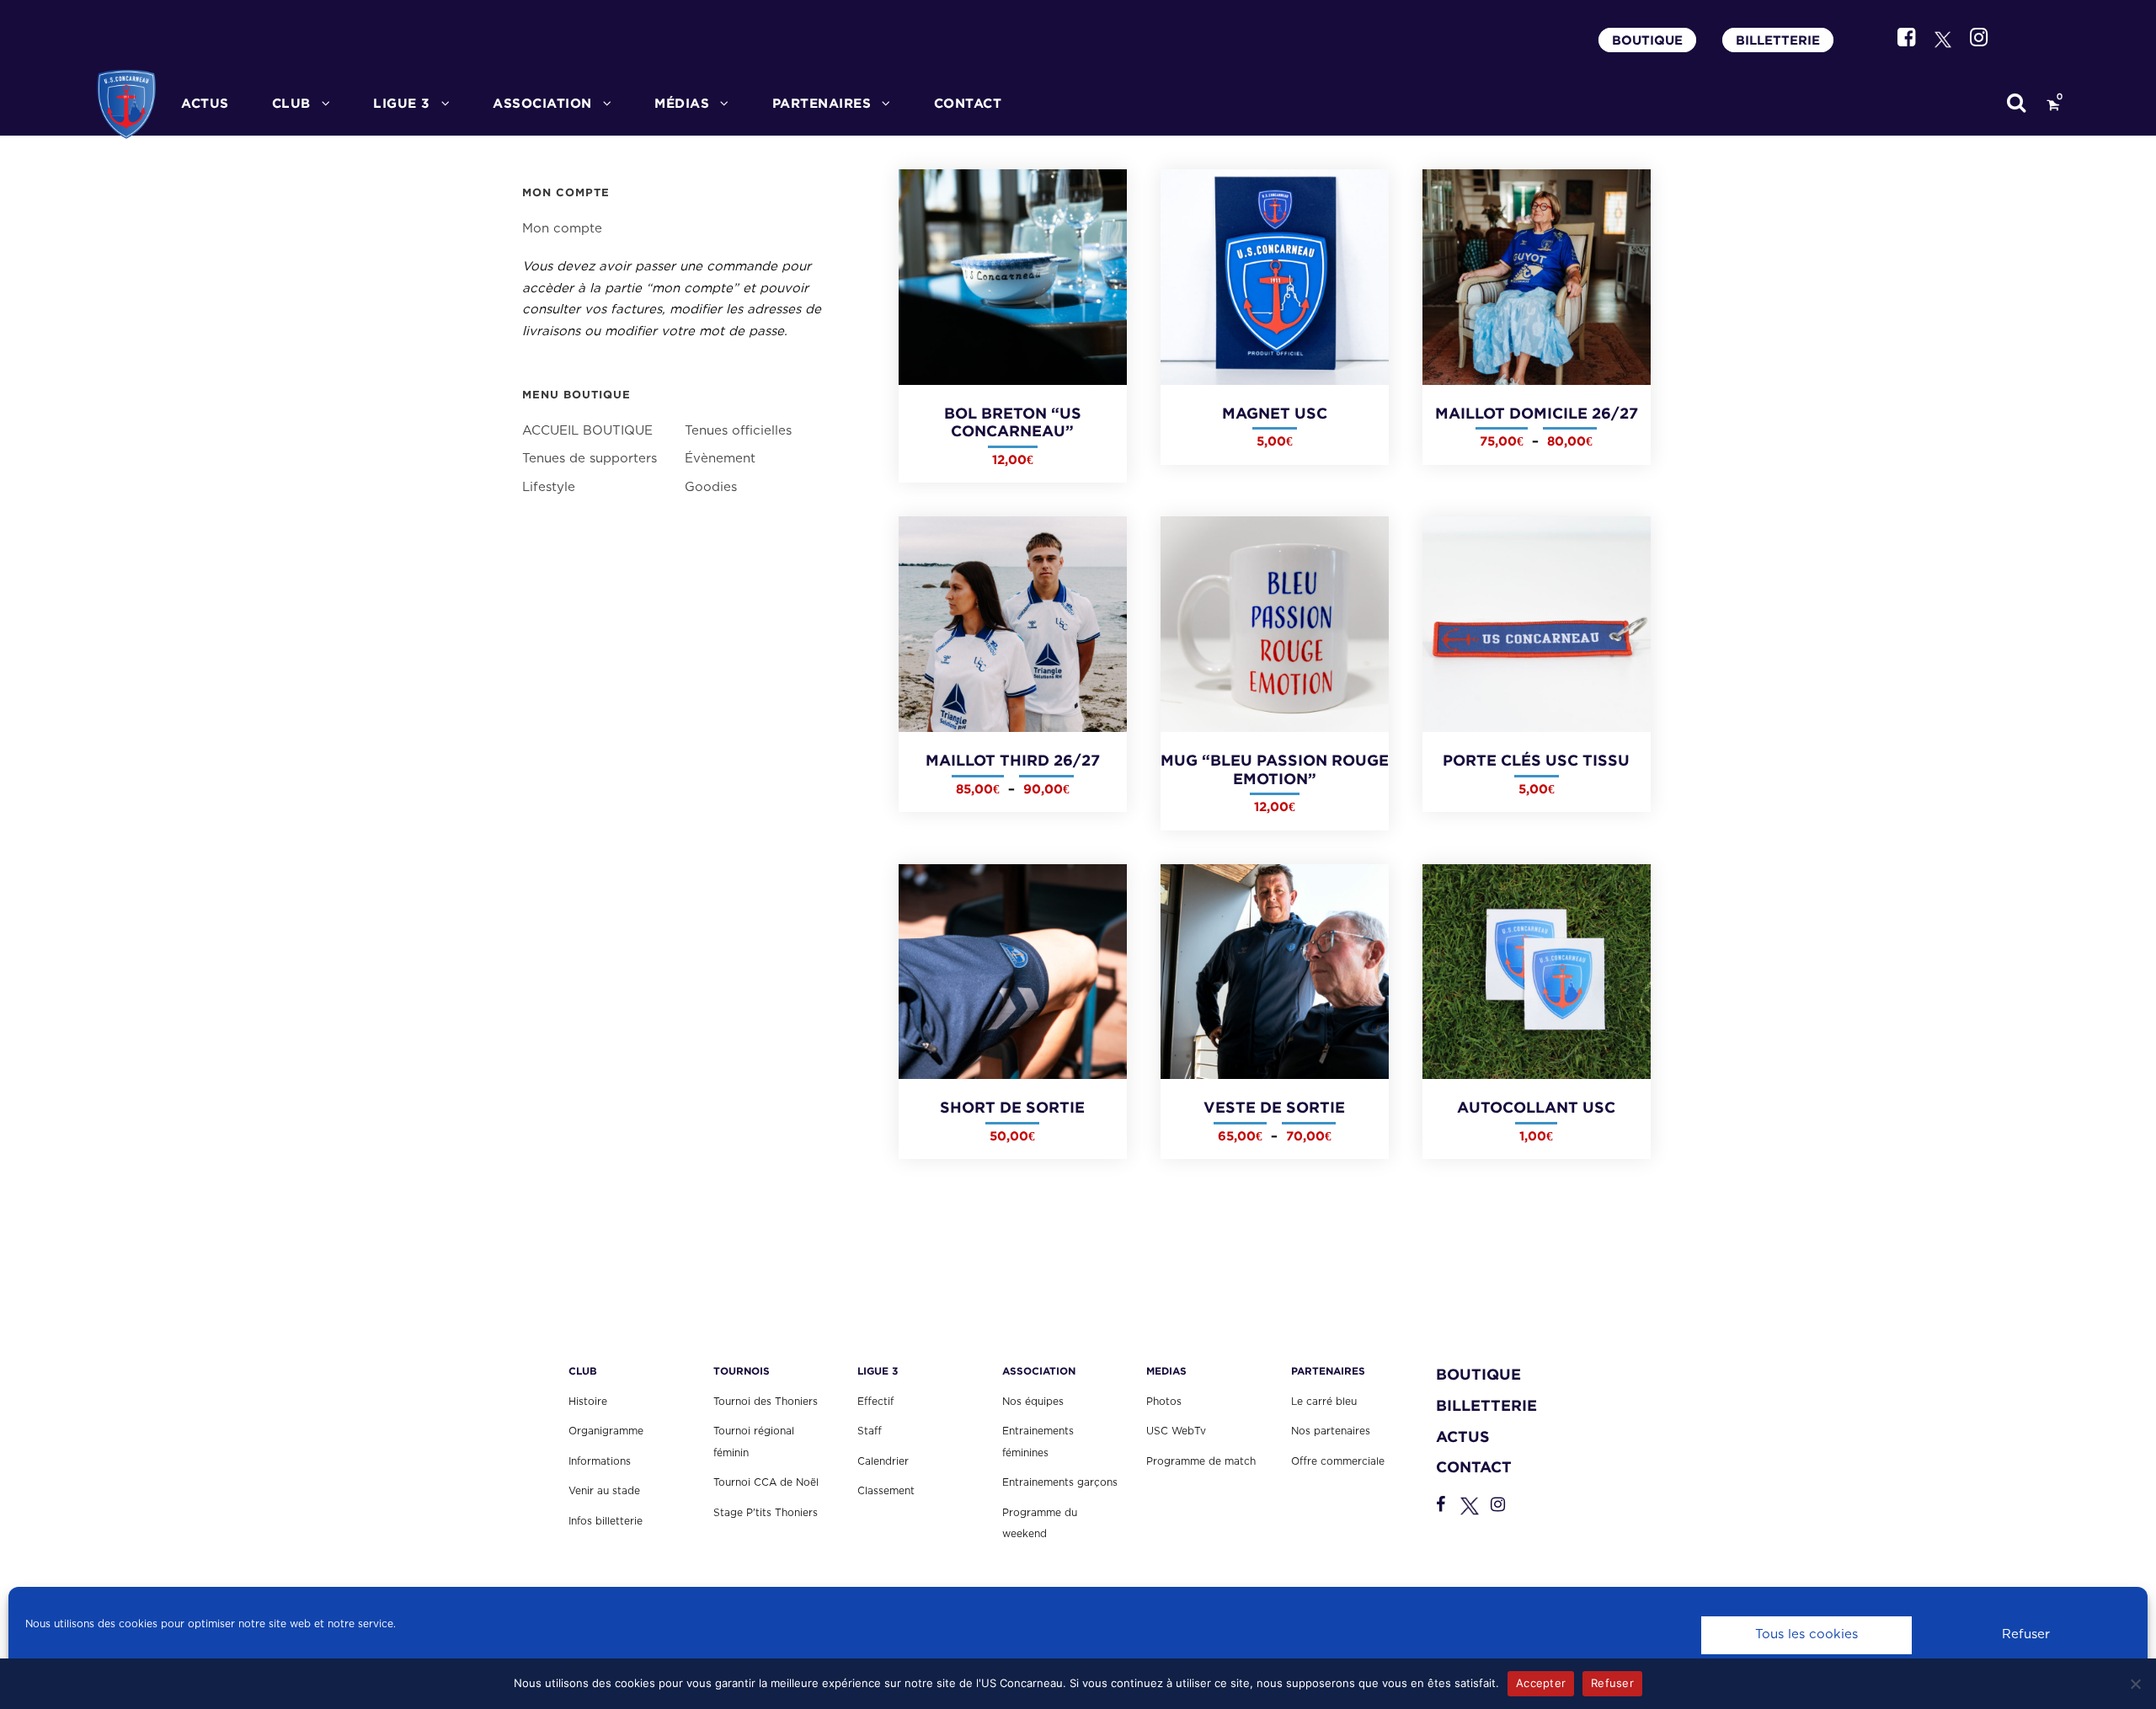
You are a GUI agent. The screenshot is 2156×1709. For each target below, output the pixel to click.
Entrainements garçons (1060, 1482)
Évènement (720, 459)
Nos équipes (1033, 1402)
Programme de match (1201, 1461)
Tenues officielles (738, 431)
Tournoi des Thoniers (766, 1402)
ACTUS (205, 103)
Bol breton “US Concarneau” (1013, 422)
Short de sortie (1012, 1107)
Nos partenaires (1331, 1431)
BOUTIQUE (1647, 40)
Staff (870, 1431)
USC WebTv (1176, 1431)
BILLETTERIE (1778, 40)
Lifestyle (549, 487)
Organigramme (606, 1431)
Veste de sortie (1274, 1107)
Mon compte (562, 229)
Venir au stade (604, 1491)
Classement (886, 1491)
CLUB (291, 103)
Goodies (711, 487)
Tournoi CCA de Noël (766, 1482)
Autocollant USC (1536, 1107)
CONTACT (968, 103)
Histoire (588, 1402)
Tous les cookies (1806, 1634)
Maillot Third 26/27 (1013, 760)
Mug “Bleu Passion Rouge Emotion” (1275, 769)
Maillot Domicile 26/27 (1537, 413)
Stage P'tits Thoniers (766, 1513)
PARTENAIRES (822, 103)
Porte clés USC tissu (1536, 760)
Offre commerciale (1338, 1461)
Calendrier (883, 1461)
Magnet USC (1275, 413)
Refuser (2026, 1634)
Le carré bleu (1324, 1402)
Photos (1164, 1402)
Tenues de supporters (590, 459)
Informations (600, 1461)
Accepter (1541, 1683)
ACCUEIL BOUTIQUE (587, 431)
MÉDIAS (682, 103)
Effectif (875, 1402)
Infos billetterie (606, 1521)
